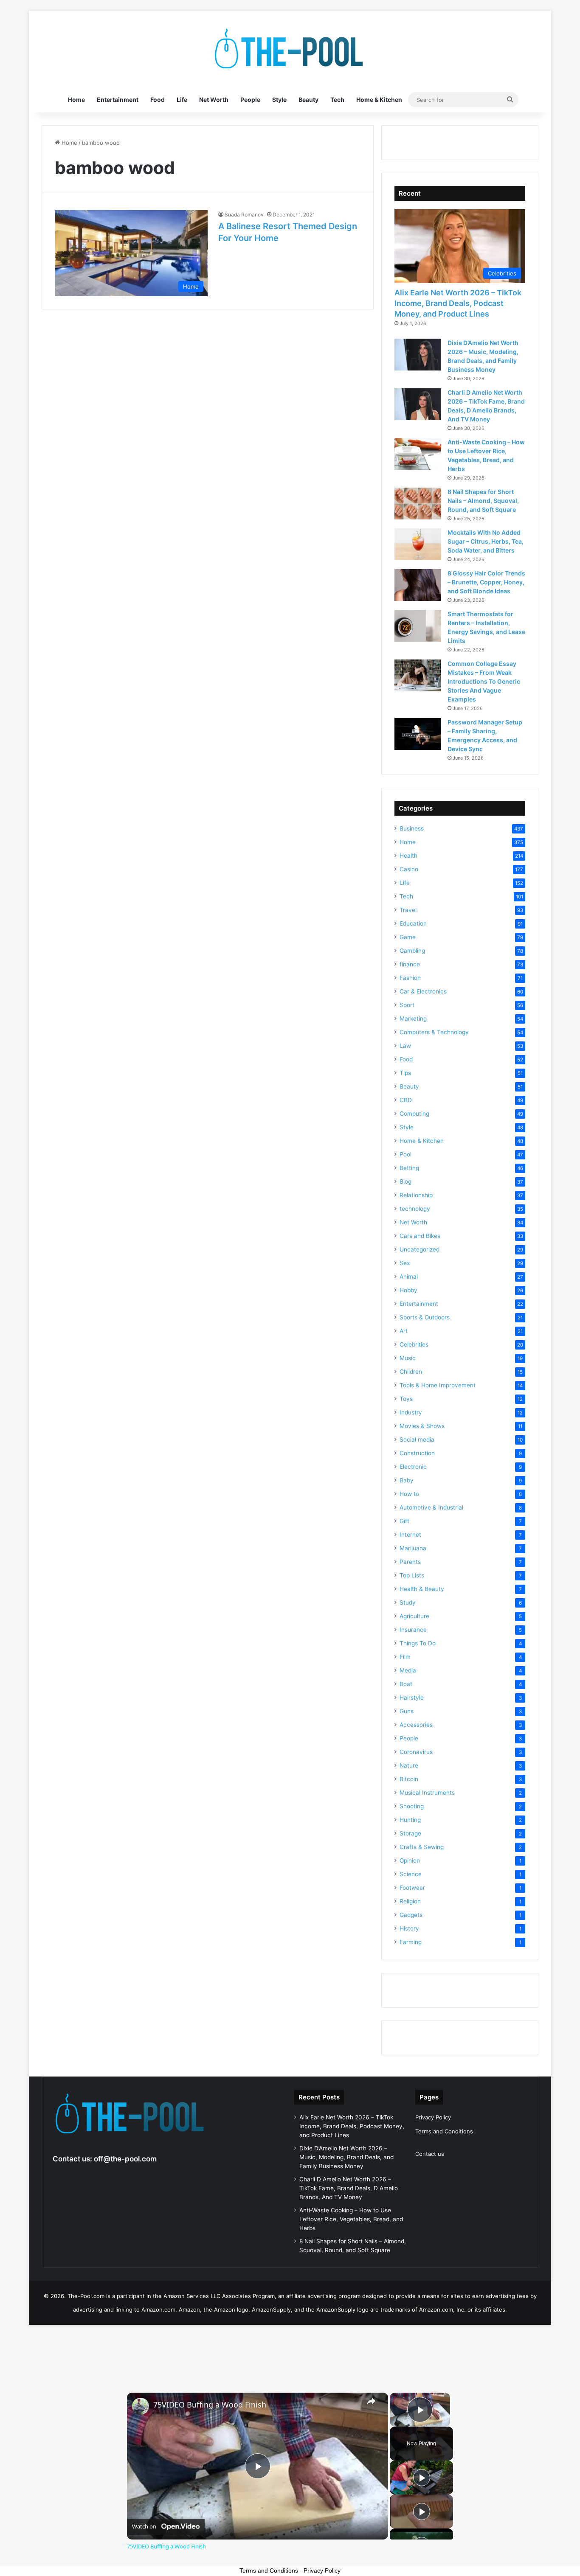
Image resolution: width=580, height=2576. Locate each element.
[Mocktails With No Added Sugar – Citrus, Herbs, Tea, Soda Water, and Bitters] (418, 544)
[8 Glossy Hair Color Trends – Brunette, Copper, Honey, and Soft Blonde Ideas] (418, 585)
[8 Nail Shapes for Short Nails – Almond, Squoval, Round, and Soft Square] (418, 504)
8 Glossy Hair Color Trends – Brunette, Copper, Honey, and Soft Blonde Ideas (486, 582)
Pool (405, 1154)
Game (408, 937)
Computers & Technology (434, 1032)
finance (410, 964)
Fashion (410, 978)
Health (408, 856)
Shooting (412, 1806)
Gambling (412, 951)
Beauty (308, 100)
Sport (407, 1005)
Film (405, 1657)
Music (408, 1358)
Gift (404, 1521)
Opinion (410, 1860)
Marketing (413, 1019)
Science (411, 1874)
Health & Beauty (422, 1589)
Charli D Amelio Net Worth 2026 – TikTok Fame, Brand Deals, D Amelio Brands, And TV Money (349, 2188)
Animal (409, 1277)
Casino (409, 869)
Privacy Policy (433, 2117)
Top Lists (412, 1575)
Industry (411, 1412)
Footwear (412, 1888)
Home (76, 100)
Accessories (416, 1725)
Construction (417, 1453)
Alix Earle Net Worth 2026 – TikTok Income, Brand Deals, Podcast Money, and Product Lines (458, 303)
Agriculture (414, 1616)
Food (158, 100)
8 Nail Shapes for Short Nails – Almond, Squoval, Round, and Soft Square (483, 501)
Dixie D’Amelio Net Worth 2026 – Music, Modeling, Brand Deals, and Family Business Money (346, 2157)
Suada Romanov (244, 215)
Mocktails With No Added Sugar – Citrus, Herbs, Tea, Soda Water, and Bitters (486, 541)
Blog (405, 1181)
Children (411, 1372)
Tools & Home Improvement (438, 1385)
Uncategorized (420, 1249)
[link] (141, 2406)
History (409, 1928)
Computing (414, 1114)
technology (415, 1209)
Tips (405, 1073)
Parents (410, 1562)
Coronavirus (416, 1752)
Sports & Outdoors (425, 1317)
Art (404, 1331)
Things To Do (418, 1643)
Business (412, 828)
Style (279, 100)
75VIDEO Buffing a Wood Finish (210, 2405)
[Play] (422, 2478)
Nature (409, 1765)
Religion (410, 1901)
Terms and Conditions (444, 2131)
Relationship (416, 1195)
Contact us (430, 2154)
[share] (371, 2401)
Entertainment (118, 100)
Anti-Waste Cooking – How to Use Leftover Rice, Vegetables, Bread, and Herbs (351, 2219)
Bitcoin (409, 1779)
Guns (407, 1711)
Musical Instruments (427, 1793)
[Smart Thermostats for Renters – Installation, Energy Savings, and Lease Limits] (418, 626)
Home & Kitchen (379, 100)
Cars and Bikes (420, 1236)
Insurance (413, 1630)
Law (405, 1046)
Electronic (413, 1467)
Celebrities (414, 1344)
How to (409, 1494)
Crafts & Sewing (422, 1847)
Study (408, 1602)
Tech (337, 100)
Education (413, 923)
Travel (408, 910)
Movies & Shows (422, 1426)
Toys (406, 1399)
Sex (405, 1263)
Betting (409, 1168)
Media (408, 1670)
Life (182, 100)
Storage (410, 1833)
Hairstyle (412, 1698)
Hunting (410, 1820)
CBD (406, 1100)
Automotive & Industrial (431, 1507)
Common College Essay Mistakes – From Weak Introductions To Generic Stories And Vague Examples (484, 681)
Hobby (408, 1290)
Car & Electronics (423, 991)
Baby (407, 1480)
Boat (406, 1684)
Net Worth (214, 100)
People (250, 100)
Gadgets (411, 1915)
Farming (411, 1942)
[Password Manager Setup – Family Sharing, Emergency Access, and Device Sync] (418, 734)
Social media (417, 1440)
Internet (410, 1535)
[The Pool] (290, 49)
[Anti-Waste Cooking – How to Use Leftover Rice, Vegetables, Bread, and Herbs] (418, 454)
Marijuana (413, 1548)
